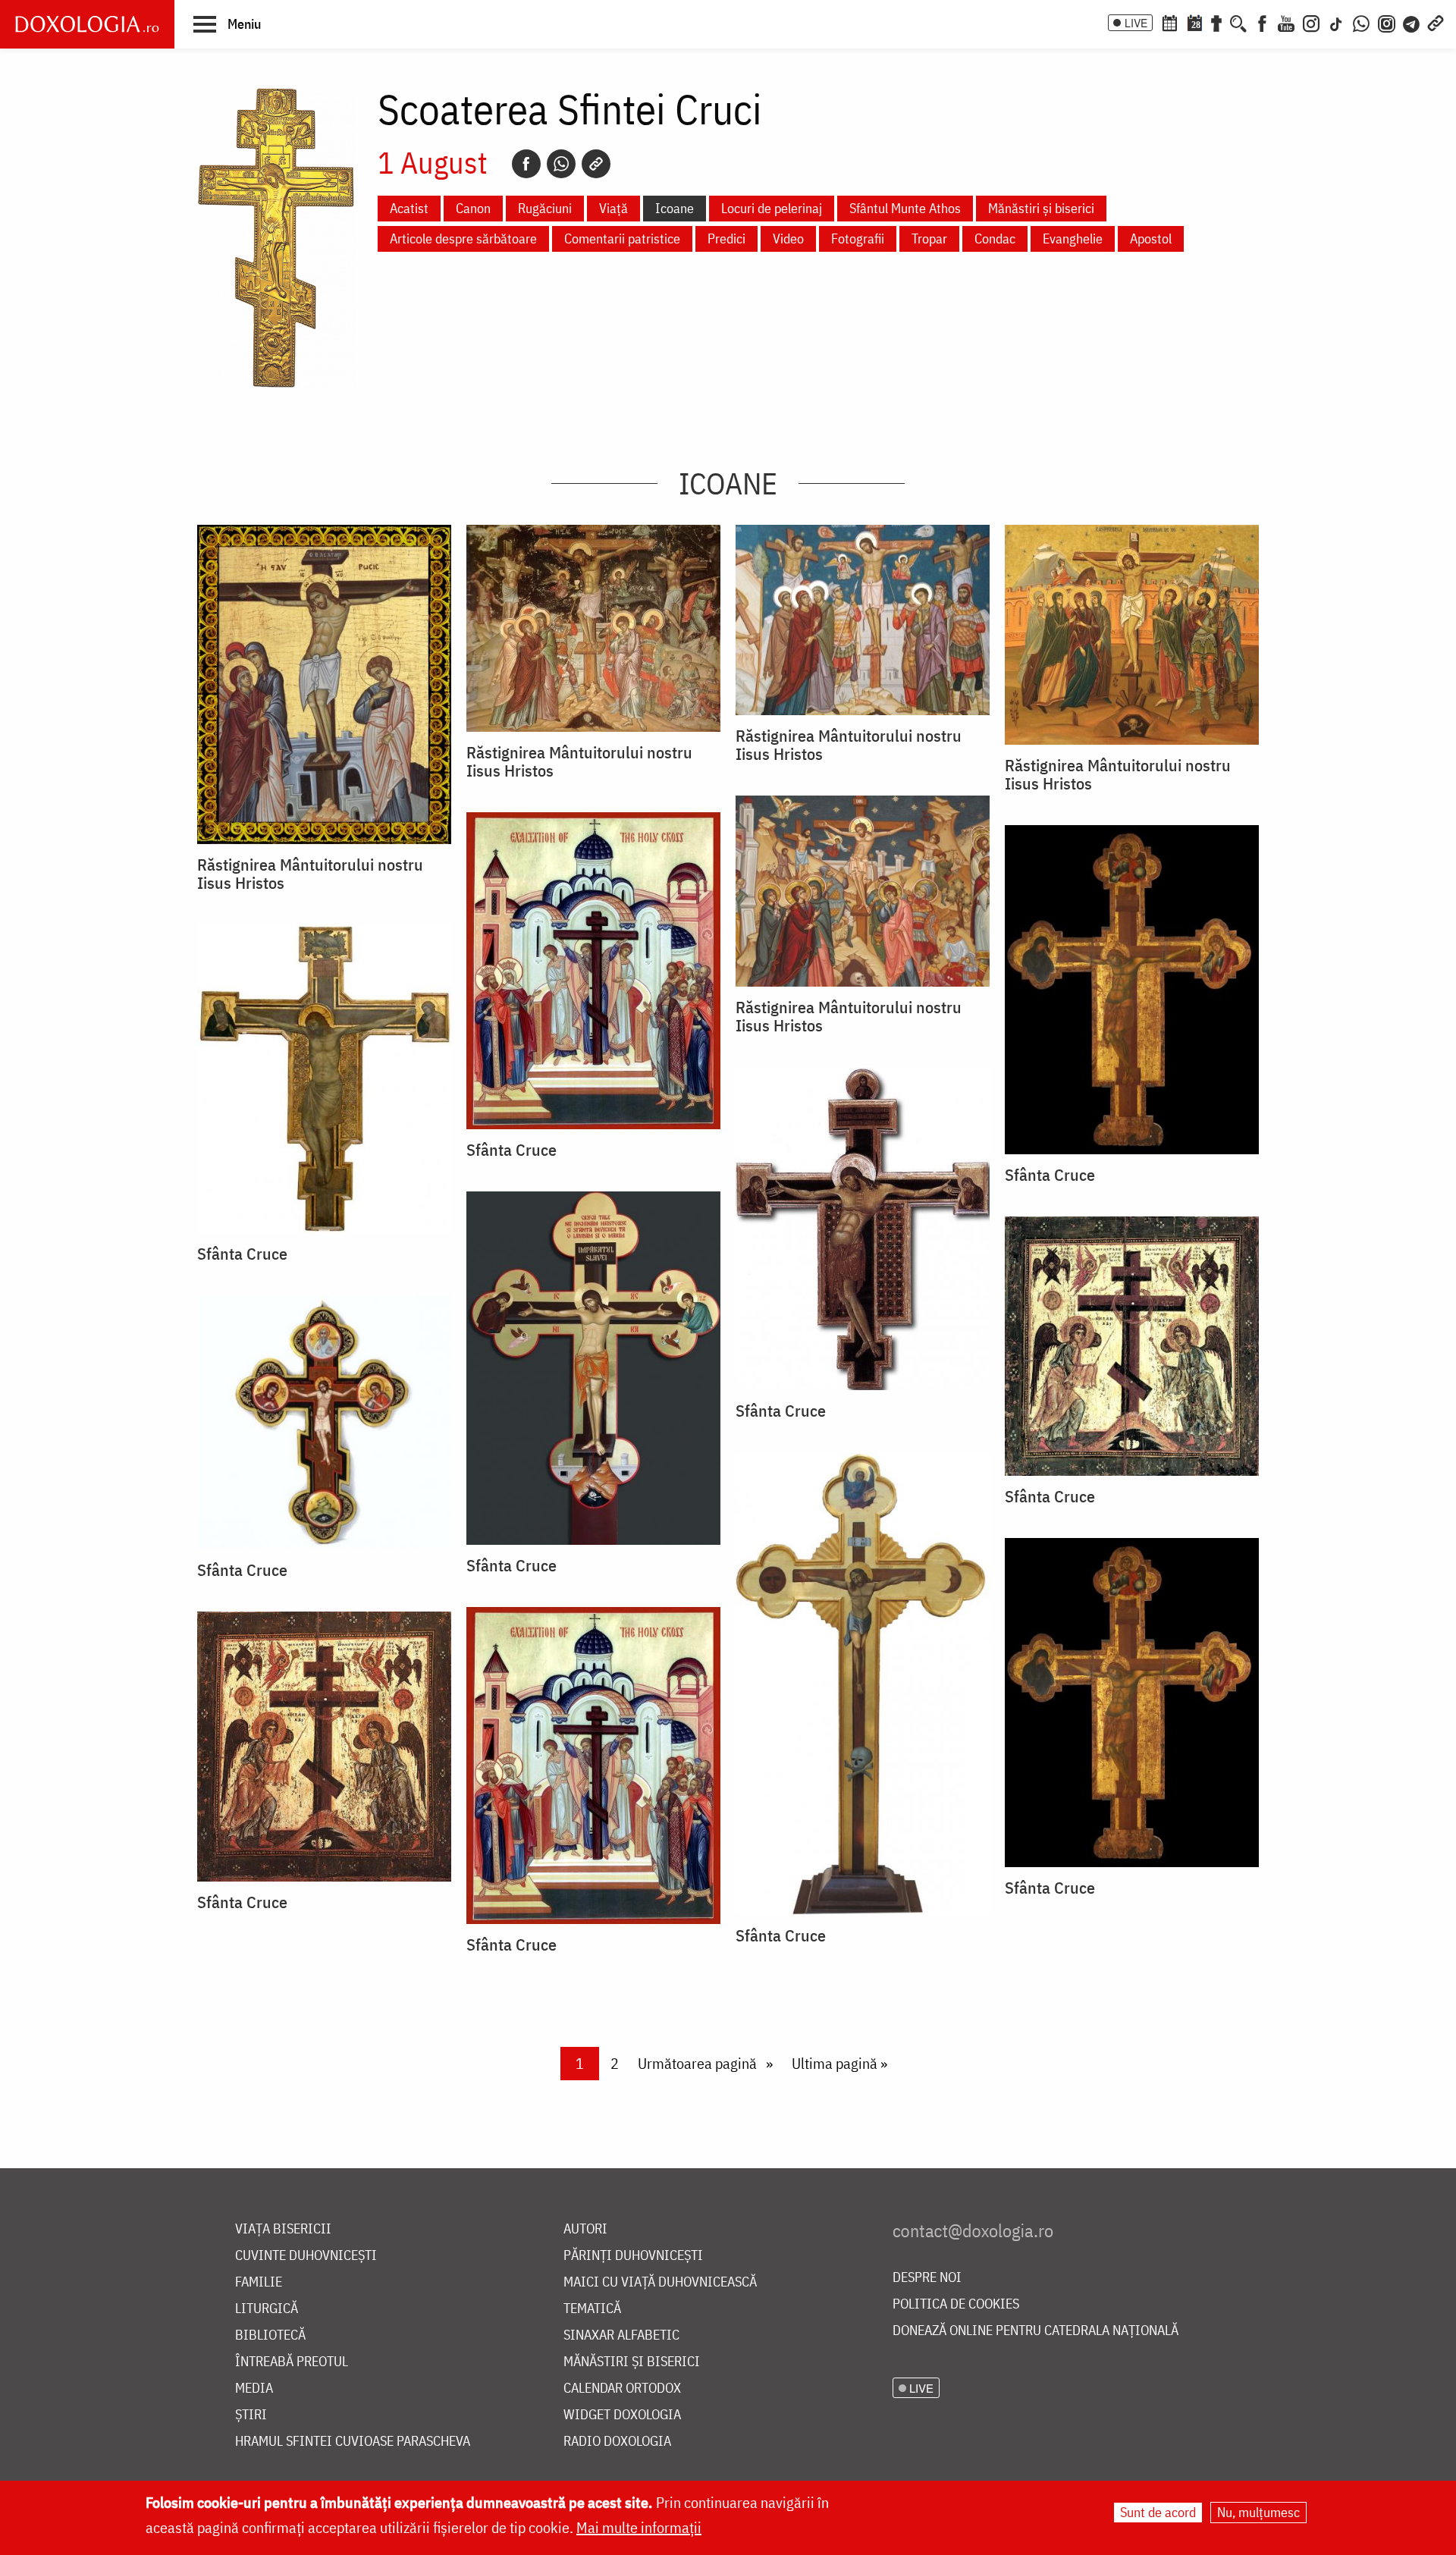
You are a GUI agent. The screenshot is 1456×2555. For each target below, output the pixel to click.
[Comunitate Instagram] (1387, 22)
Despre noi (927, 2278)
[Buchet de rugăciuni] (1216, 22)
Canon (473, 208)
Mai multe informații (639, 2527)
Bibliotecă (270, 2335)
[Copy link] (596, 164)
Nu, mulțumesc (1258, 2512)
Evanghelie (1073, 239)
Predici (726, 239)
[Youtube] (1286, 22)
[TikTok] (1336, 22)
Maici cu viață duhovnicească (660, 2282)
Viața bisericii (283, 2229)
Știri (251, 2415)
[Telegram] (1412, 22)
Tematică (592, 2309)
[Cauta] (1238, 22)
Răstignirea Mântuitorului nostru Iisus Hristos (310, 874)
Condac (995, 239)
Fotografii (858, 239)
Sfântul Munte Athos (905, 208)
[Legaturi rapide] (1436, 22)
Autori (585, 2229)
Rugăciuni (545, 208)
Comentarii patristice (622, 239)
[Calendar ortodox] (1169, 22)
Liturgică (267, 2309)
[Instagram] (1311, 22)
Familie (259, 2282)
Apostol (1151, 239)
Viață (613, 208)
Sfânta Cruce (511, 1150)
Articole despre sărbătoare (463, 239)
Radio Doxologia (617, 2442)
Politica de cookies (956, 2304)
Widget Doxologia (622, 2415)
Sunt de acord (1158, 2512)
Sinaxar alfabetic (621, 2335)
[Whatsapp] (561, 164)
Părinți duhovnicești (633, 2256)
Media (254, 2389)
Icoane (675, 208)
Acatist (409, 208)
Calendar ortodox (622, 2389)
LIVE (1136, 23)
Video (788, 239)
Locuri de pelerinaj (772, 208)
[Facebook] (1262, 22)
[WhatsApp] (1361, 22)
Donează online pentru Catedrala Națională (1036, 2331)
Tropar (929, 239)
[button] (227, 24)
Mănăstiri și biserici (1041, 208)
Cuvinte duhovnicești (306, 2256)
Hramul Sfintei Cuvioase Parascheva (353, 2442)
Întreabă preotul (292, 2362)
